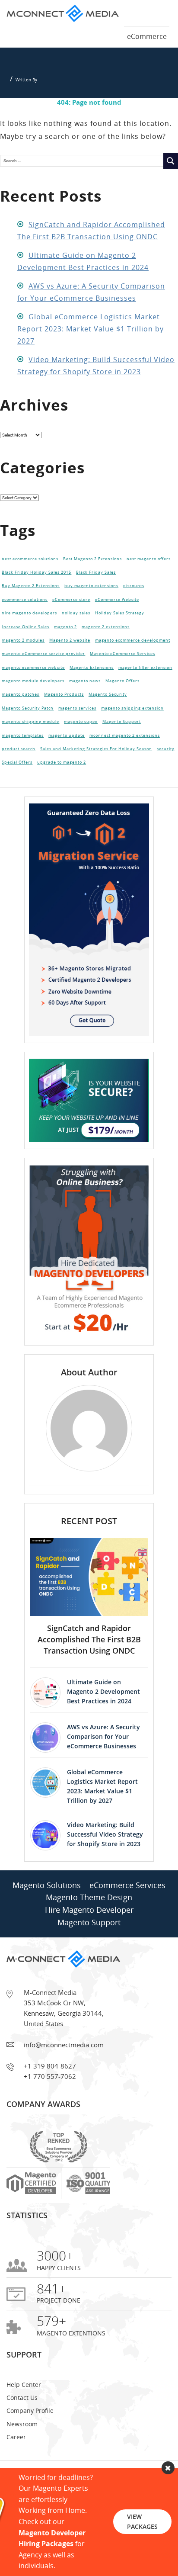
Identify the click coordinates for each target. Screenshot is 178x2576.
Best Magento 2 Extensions (92, 560)
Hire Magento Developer (89, 1944)
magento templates (23, 765)
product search (19, 781)
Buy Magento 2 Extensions (31, 591)
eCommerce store (71, 607)
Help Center (24, 2419)
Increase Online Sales (25, 639)
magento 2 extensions (106, 639)
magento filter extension (145, 686)
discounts (134, 591)
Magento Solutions (47, 1920)
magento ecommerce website (33, 686)
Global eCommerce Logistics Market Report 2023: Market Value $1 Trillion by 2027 (91, 329)
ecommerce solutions (25, 607)
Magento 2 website (70, 655)
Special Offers (17, 796)
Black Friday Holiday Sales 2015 (37, 576)
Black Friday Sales (96, 576)
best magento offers (149, 560)
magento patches (21, 717)
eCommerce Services (127, 1920)
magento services (77, 733)
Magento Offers (122, 702)
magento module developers (33, 702)
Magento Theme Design (89, 1932)
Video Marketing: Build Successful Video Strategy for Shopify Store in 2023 (105, 1869)
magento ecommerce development (133, 655)
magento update (67, 765)
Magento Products (64, 717)
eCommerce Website (117, 607)
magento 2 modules (23, 655)
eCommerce (147, 36)
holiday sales (76, 623)
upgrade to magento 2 (62, 796)
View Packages (142, 2521)
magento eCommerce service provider (43, 670)
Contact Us (22, 2432)
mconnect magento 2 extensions (125, 765)
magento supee (81, 749)
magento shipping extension (132, 733)
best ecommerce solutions (30, 560)
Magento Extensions (92, 686)
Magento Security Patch (28, 733)
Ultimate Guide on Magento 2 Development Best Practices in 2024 (103, 1726)
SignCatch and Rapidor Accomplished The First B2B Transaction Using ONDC (89, 1674)
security (166, 781)
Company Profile (30, 2445)
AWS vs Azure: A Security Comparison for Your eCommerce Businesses (103, 1771)
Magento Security (108, 717)
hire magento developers (29, 623)
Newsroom (22, 2459)
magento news (85, 702)
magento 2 (65, 639)
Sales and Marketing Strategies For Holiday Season (96, 781)
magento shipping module (30, 749)
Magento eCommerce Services (122, 670)
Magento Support (122, 749)
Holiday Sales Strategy (120, 623)
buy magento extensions (91, 591)
